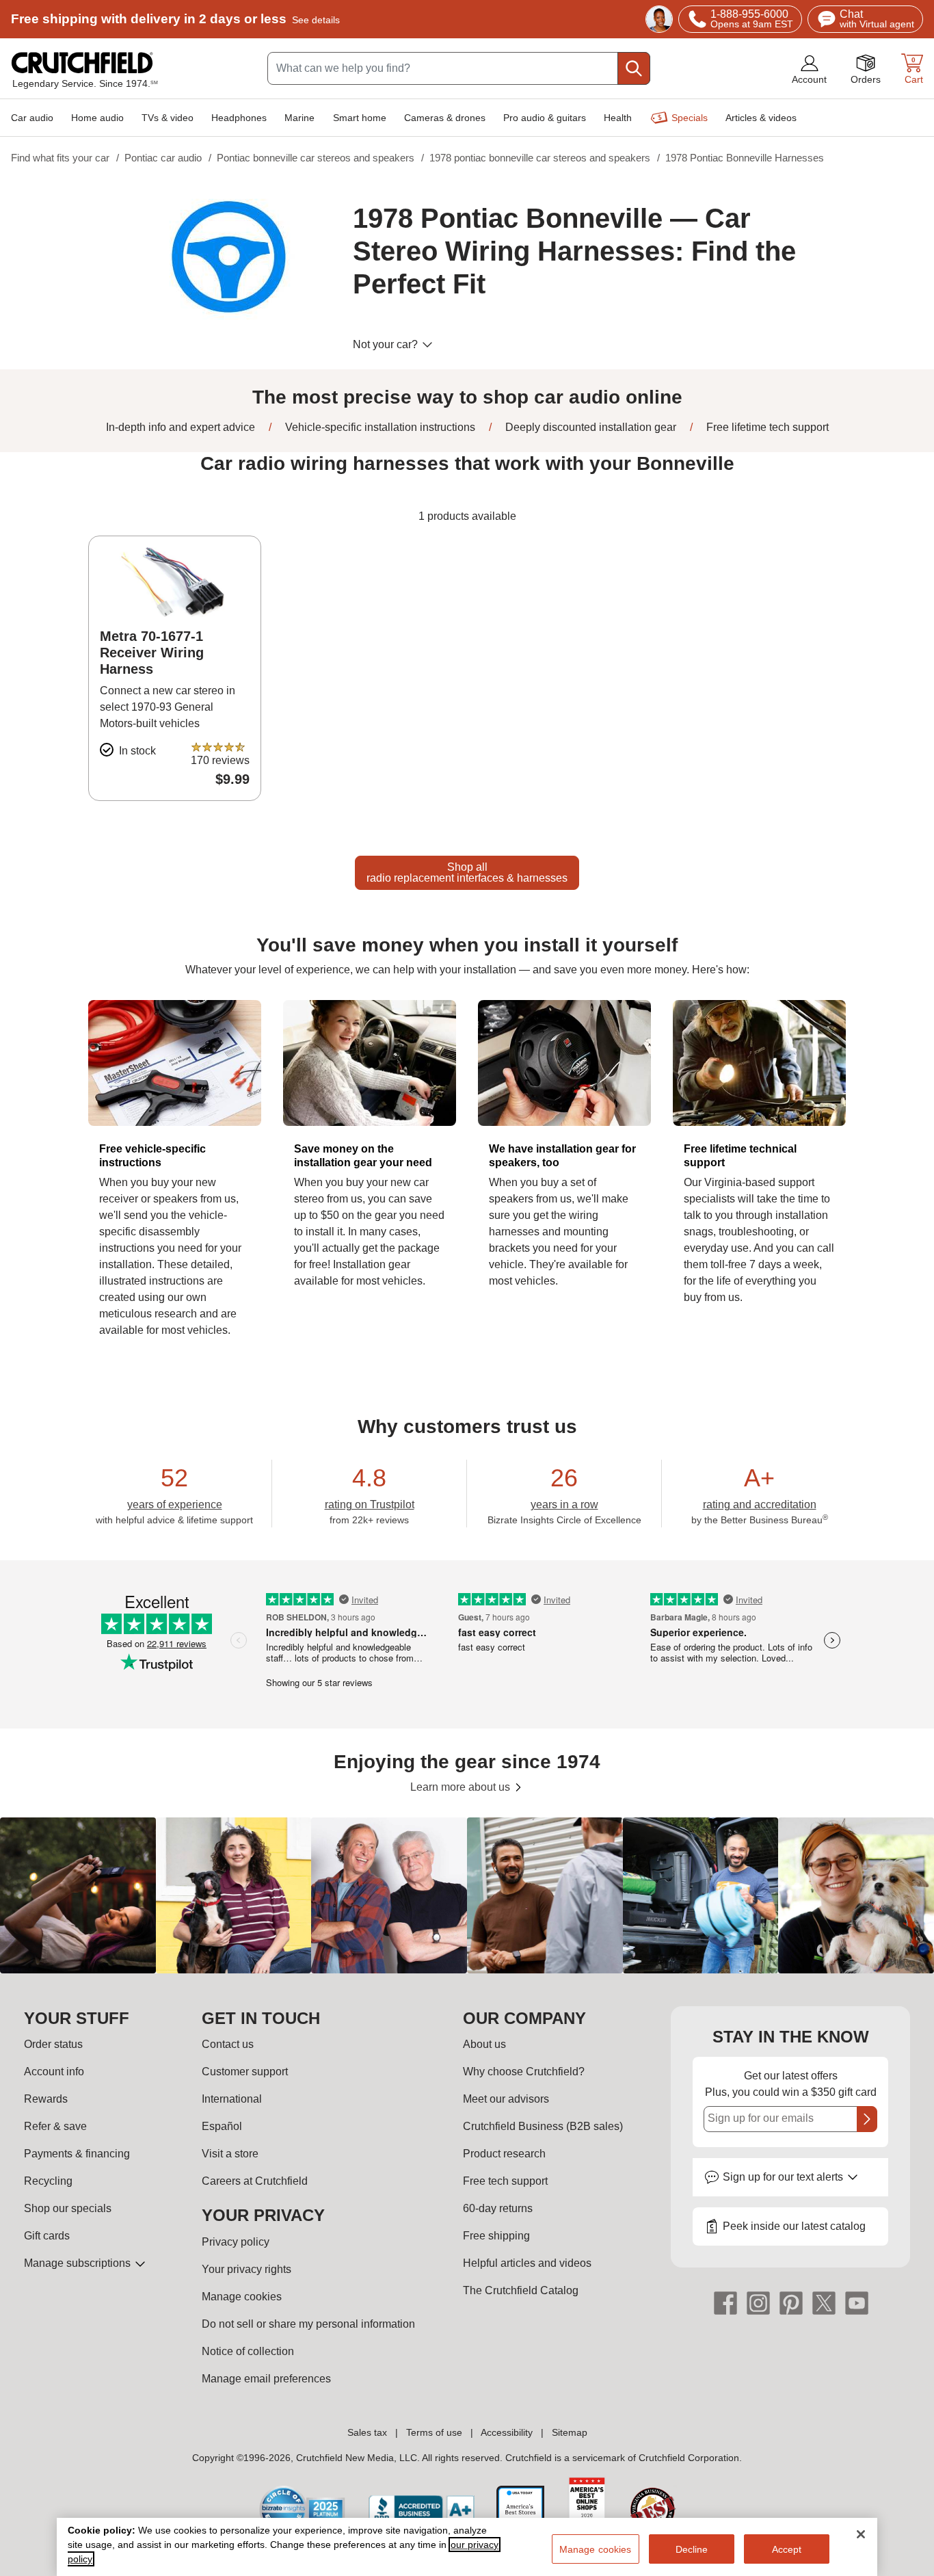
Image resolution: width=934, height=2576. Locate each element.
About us (484, 2044)
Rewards (46, 2099)
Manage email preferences (266, 2379)
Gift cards (47, 2236)
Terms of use (434, 2432)
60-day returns (498, 2208)
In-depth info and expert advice (181, 427)
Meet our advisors (506, 2099)
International (232, 2099)
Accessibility (507, 2432)
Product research (504, 2154)
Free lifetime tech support (766, 427)
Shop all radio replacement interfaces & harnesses (467, 872)
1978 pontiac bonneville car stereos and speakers (540, 158)
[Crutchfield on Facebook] (725, 2302)
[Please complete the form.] (867, 2119)
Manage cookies (242, 2297)
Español (222, 2126)
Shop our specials (68, 2208)
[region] (467, 1895)
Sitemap (570, 2432)
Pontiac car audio (163, 158)
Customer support (245, 2072)
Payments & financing (77, 2154)
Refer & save (55, 2126)
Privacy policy (236, 2242)
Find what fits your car (60, 158)
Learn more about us (462, 1787)
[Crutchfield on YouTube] (857, 2302)
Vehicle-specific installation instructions (379, 427)
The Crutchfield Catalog (521, 2290)
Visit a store (230, 2154)
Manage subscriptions (79, 2263)
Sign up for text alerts (784, 2177)
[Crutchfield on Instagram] (758, 2302)
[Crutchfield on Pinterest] (791, 2302)
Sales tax (367, 2432)
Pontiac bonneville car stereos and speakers (316, 158)
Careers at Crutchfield (255, 2181)
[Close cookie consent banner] (861, 2534)
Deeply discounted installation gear (589, 427)
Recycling (48, 2181)
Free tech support (505, 2181)
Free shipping (175, 19)
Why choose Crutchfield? (524, 2072)
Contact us (228, 2044)
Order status (53, 2044)
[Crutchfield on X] (824, 2302)
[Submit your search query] (634, 68)
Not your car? (387, 344)
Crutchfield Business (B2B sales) (543, 2126)
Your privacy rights (246, 2269)
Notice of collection (248, 2351)
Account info (54, 2072)
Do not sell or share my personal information (308, 2324)
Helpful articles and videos (527, 2263)
